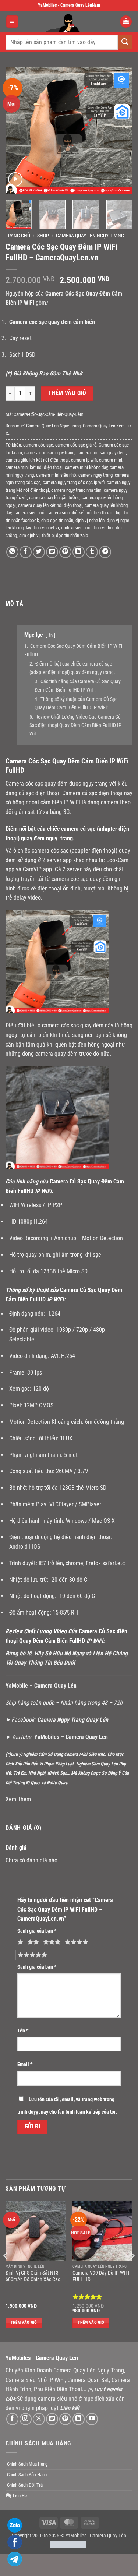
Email (25, 2065)
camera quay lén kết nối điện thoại (50, 505)
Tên (23, 2031)
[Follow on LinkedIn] (79, 2419)
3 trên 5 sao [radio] (51, 1942)
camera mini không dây (86, 467)
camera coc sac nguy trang (49, 453)
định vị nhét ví (46, 528)
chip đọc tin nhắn (57, 520)
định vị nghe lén (90, 520)
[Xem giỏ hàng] (126, 22)
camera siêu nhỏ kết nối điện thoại (79, 513)
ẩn (50, 635)
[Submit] (125, 42)
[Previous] (17, 130)
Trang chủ (18, 236)
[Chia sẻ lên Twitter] (39, 552)
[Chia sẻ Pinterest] (65, 552)
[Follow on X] (39, 2419)
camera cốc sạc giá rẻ (76, 445)
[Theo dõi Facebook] (12, 2419)
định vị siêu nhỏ (76, 528)
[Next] (121, 130)
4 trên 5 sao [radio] (75, 1942)
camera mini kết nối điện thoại (34, 467)
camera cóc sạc (38, 445)
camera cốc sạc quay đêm (101, 453)
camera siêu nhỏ (29, 513)
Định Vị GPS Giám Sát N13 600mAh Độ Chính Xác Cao (33, 2276)
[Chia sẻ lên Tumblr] (92, 552)
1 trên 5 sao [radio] (19, 1942)
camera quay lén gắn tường (54, 497)
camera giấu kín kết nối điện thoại (37, 460)
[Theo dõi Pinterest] (65, 2419)
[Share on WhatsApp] (12, 552)
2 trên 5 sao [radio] (32, 1942)
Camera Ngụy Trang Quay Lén (73, 1720)
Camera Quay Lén (108, 2536)
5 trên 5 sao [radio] (31, 1955)
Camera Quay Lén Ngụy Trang (90, 236)
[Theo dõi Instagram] (26, 2419)
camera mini (111, 460)
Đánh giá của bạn (37, 1931)
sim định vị (29, 535)
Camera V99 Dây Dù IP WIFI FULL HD (101, 2276)
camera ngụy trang (95, 475)
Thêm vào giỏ (67, 393)
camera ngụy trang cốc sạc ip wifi (74, 482)
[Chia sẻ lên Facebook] (26, 552)
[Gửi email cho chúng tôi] (52, 2419)
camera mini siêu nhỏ (56, 475)
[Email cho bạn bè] (52, 552)
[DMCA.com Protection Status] (68, 2544)
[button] (12, 22)
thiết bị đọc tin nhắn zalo (65, 535)
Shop (43, 236)
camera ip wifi (84, 460)
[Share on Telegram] (105, 552)
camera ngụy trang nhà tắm (76, 490)
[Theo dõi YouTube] (92, 2419)
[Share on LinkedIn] (79, 552)
